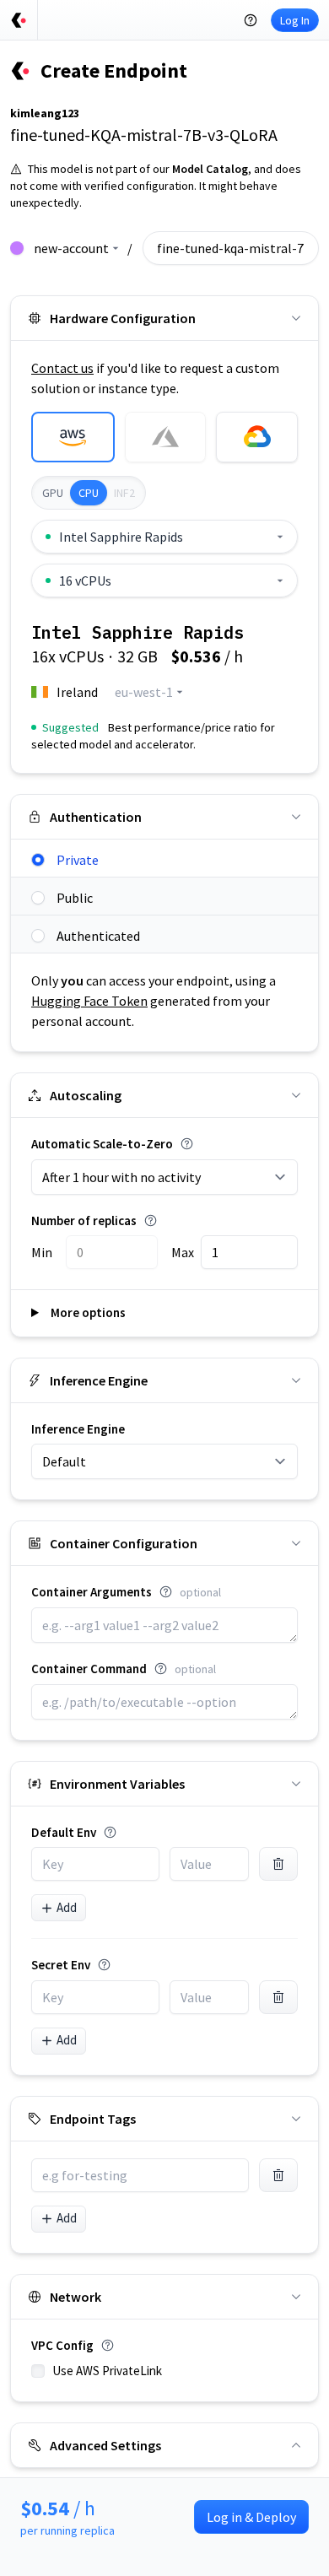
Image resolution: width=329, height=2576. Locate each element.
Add (67, 1907)
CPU (89, 493)
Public (75, 898)
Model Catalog (210, 169)
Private (78, 860)
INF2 (124, 493)
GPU (53, 493)
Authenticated (98, 936)
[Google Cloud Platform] (257, 437)
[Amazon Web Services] (73, 437)
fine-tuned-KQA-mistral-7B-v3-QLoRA (144, 135)
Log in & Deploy (251, 2517)
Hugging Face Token (89, 1001)
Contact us (62, 368)
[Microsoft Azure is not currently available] (166, 437)
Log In (295, 20)
